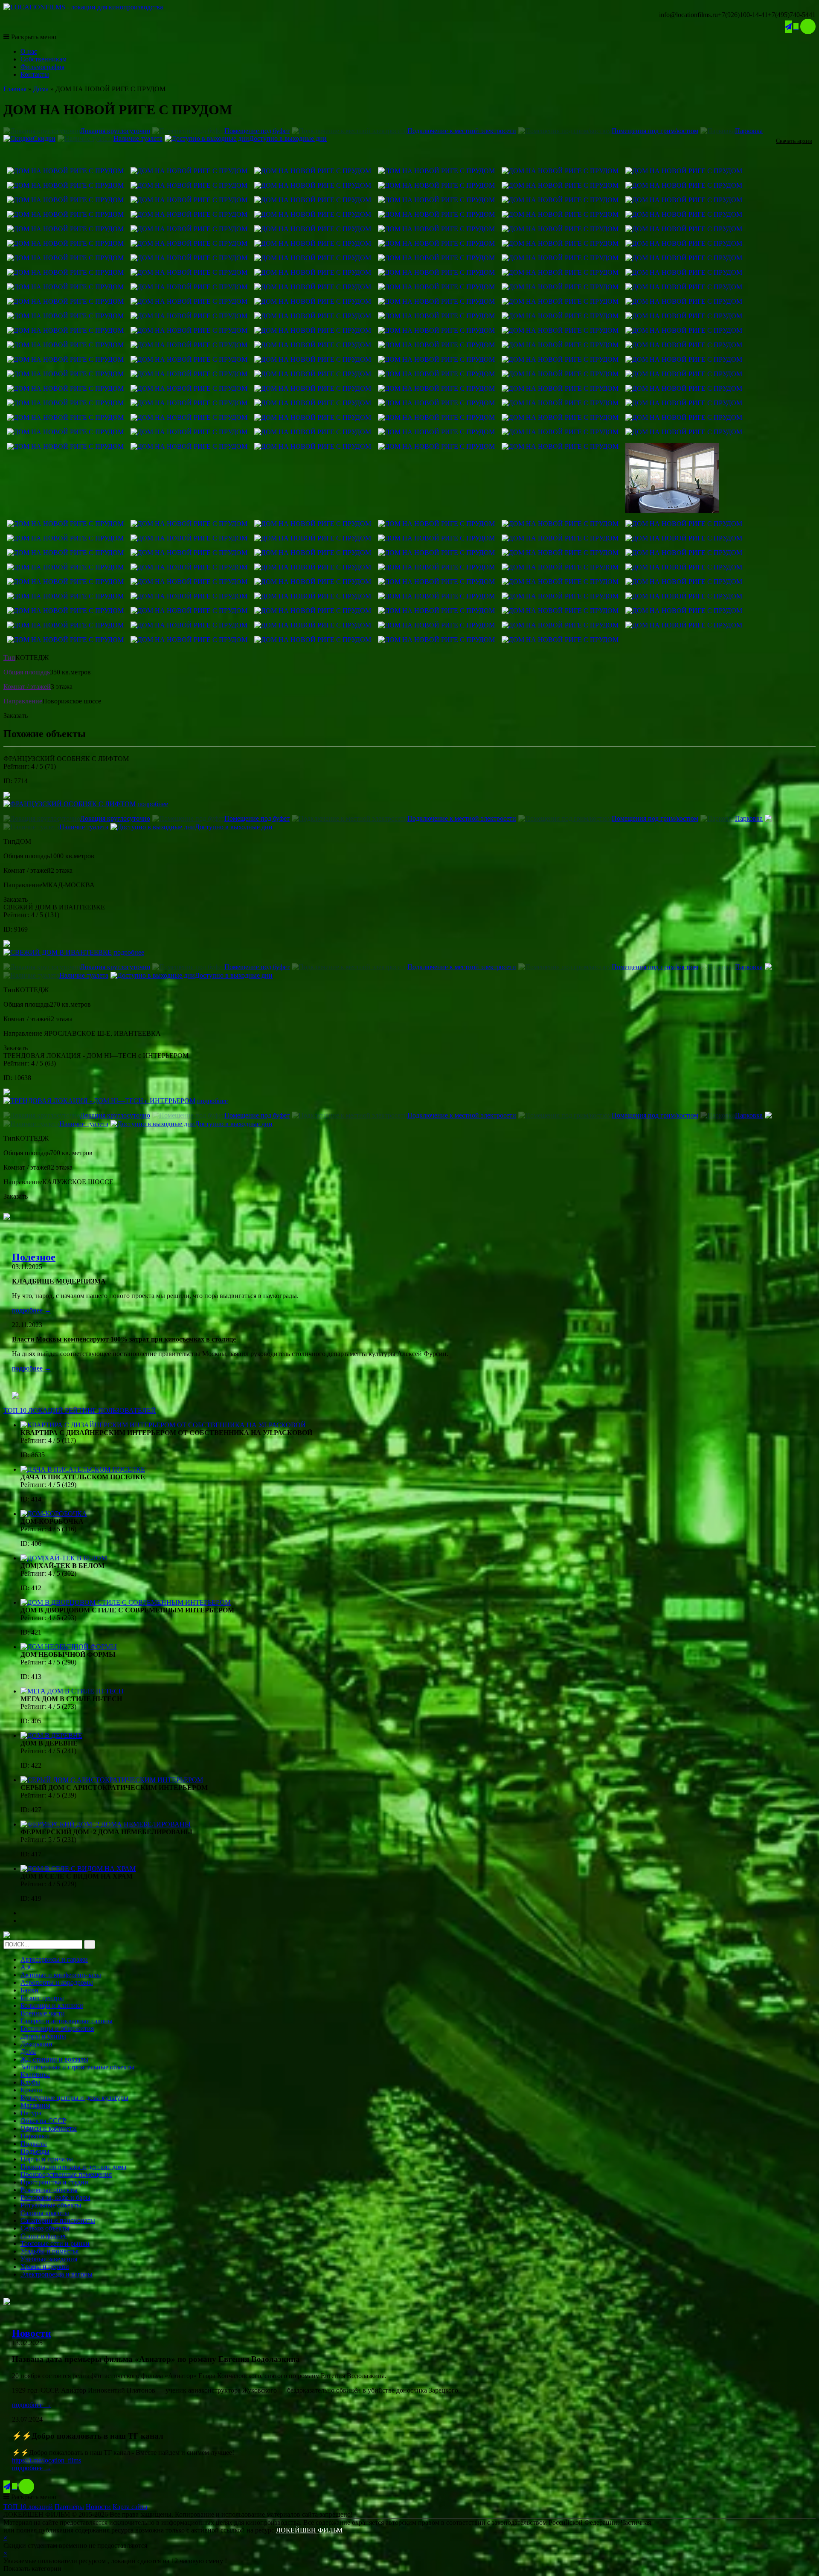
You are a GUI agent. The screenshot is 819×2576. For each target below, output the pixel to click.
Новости (32, 2333)
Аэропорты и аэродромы (57, 1982)
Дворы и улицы (43, 2036)
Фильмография (42, 67)
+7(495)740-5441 (792, 15)
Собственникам (44, 59)
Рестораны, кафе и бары (55, 2197)
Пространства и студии (54, 2182)
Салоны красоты (45, 2213)
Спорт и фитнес (44, 2236)
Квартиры (35, 2075)
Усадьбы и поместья (49, 2251)
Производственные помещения (66, 2174)
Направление (23, 701)
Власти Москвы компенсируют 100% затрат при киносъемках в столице (124, 1339)
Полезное (34, 1257)
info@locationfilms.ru (688, 15)
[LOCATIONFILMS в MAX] (808, 26)
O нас (29, 51)
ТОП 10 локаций (28, 2507)
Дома (41, 89)
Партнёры (69, 2507)
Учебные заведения (49, 2259)
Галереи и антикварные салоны (67, 2021)
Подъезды (35, 2151)
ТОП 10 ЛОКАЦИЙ (80, 1410)
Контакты (35, 74)
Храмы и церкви (45, 2267)
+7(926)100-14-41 (743, 15)
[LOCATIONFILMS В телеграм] (788, 27)
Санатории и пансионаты (58, 2220)
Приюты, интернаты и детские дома (73, 2167)
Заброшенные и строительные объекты (77, 2067)
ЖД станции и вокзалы (54, 2059)
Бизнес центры (42, 1998)
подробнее (153, 804)
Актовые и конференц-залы (61, 1975)
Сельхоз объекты (45, 2228)
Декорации (36, 2044)
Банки (29, 1990)
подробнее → (32, 1310)
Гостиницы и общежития (57, 2029)
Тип (9, 658)
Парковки (35, 2136)
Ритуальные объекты (51, 2205)
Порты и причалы (47, 2159)
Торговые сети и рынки (55, 2243)
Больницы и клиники (52, 2005)
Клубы (30, 2082)
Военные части (43, 2013)
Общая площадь (27, 672)
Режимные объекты (49, 2190)
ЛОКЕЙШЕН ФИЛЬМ (309, 2530)
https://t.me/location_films (46, 2460)
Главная (15, 89)
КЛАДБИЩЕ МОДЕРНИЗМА (59, 1281)
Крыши (31, 2090)
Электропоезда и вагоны (57, 2274)
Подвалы (34, 2144)
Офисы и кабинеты (49, 2128)
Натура (31, 2113)
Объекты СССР (43, 2121)
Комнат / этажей (27, 687)
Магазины (35, 2105)
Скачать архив (794, 141)
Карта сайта (130, 2507)
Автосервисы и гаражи (54, 1959)
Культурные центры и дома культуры (74, 2098)
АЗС (27, 1967)
